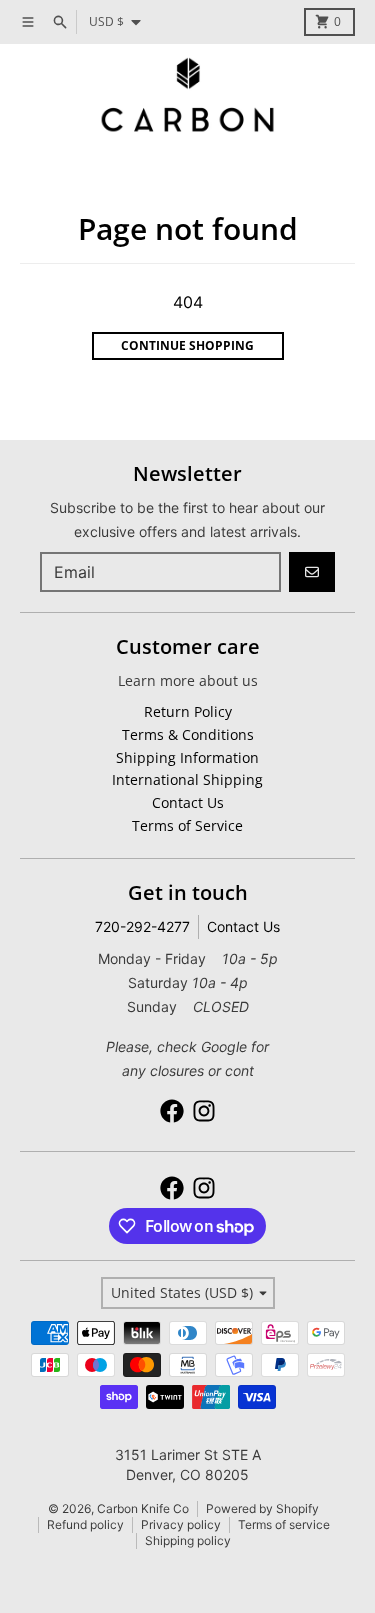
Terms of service (284, 1524)
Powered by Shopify (262, 1508)
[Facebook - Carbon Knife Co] (172, 1111)
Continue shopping (187, 345)
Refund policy (85, 1524)
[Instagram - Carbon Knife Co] (204, 1111)
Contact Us (243, 926)
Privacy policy (181, 1524)
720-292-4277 (142, 926)
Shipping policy (188, 1540)
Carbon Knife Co (143, 1508)
